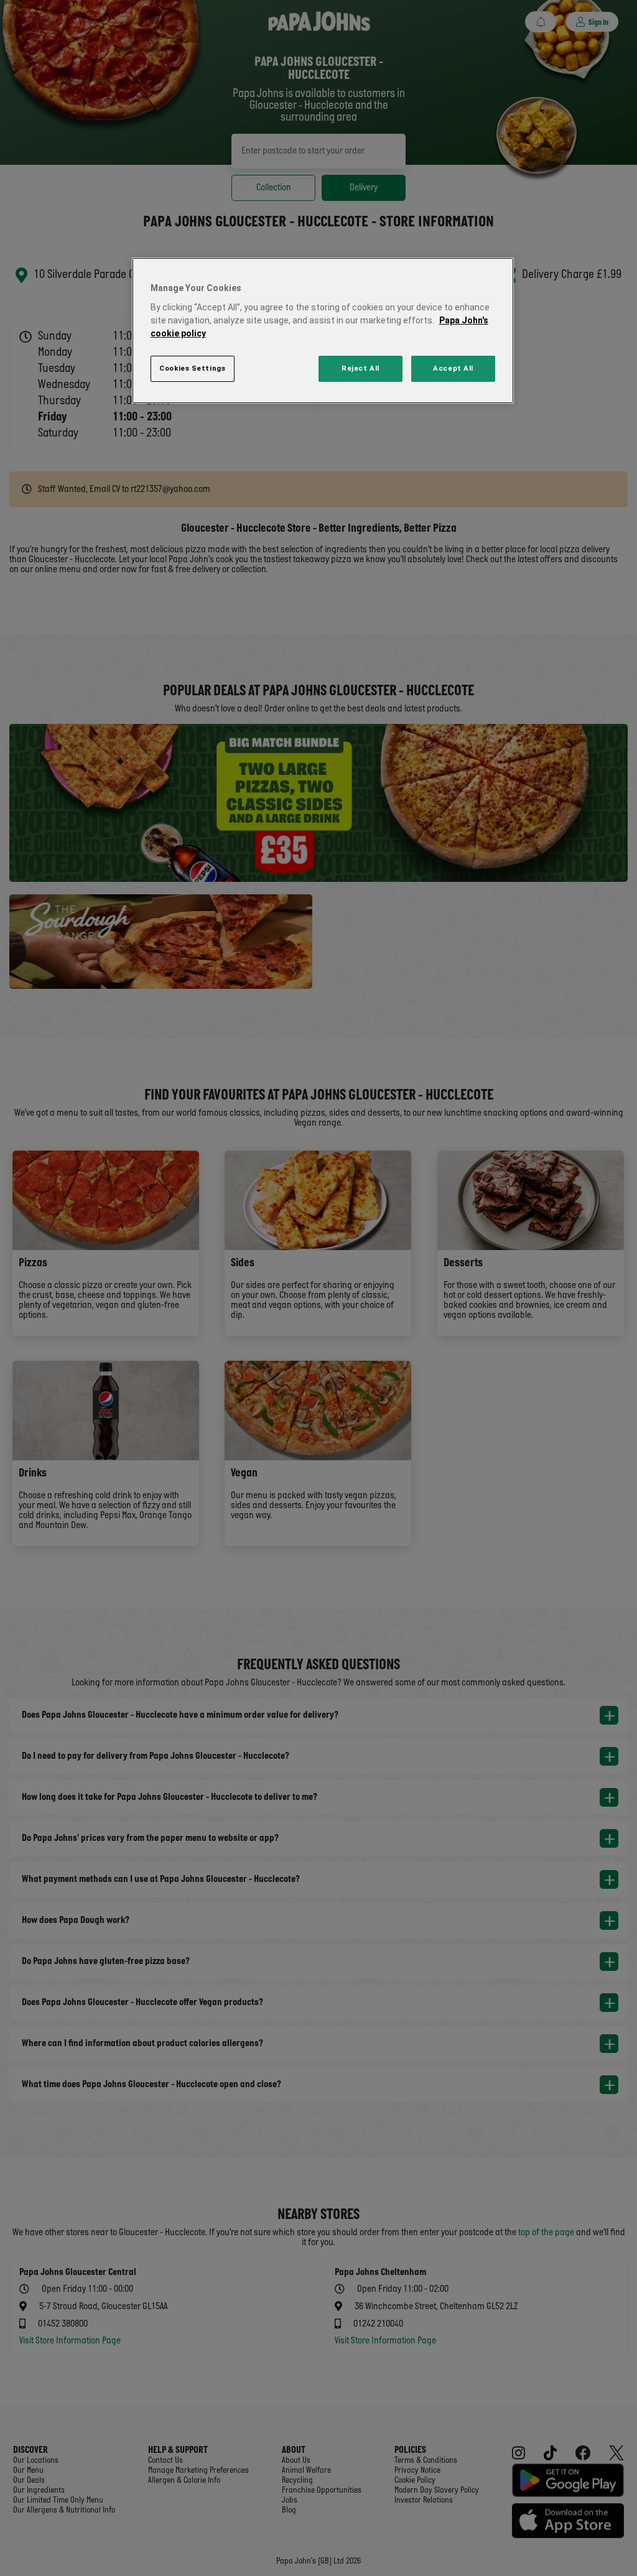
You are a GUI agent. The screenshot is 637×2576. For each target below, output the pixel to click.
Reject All (360, 368)
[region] (323, 331)
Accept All (453, 368)
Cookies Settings (192, 368)
